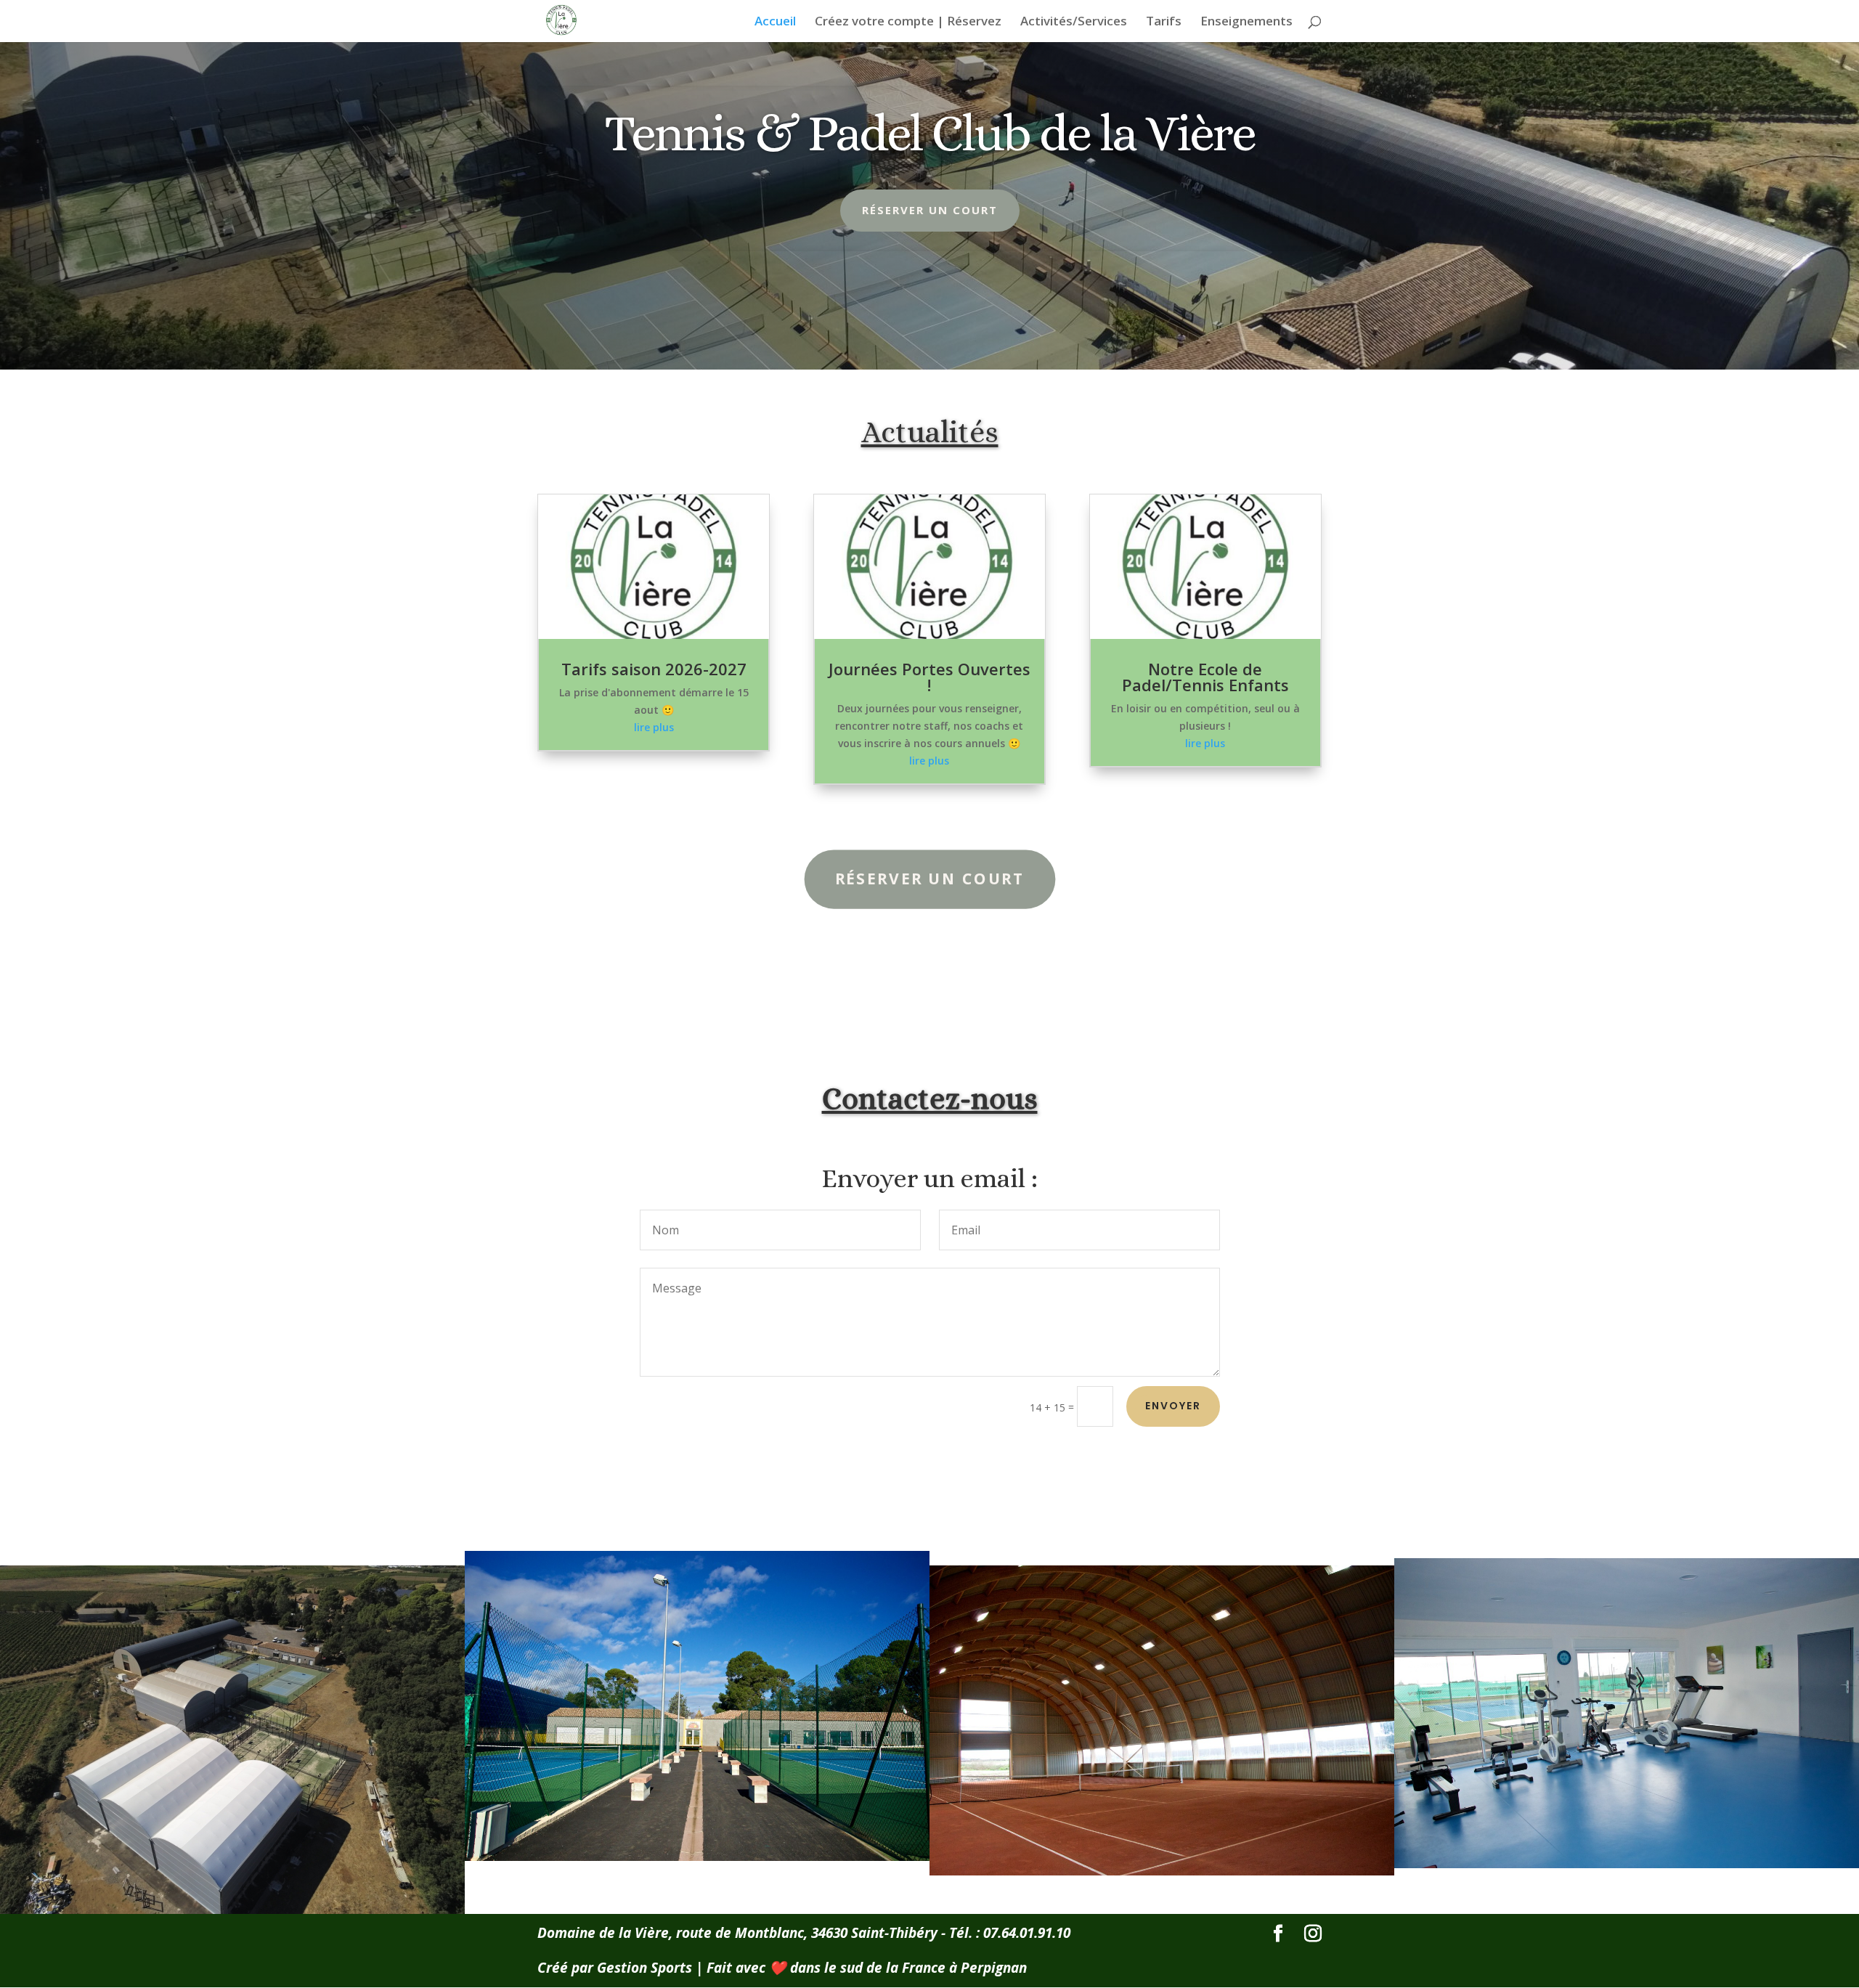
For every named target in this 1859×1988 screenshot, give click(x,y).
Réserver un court (930, 210)
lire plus (654, 727)
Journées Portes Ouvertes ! (929, 677)
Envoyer (1173, 1406)
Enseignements (1246, 23)
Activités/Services (1074, 23)
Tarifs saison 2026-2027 (654, 669)
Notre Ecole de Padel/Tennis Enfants (1205, 677)
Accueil (775, 23)
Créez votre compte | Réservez (908, 23)
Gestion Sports (644, 1968)
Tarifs (1164, 23)
